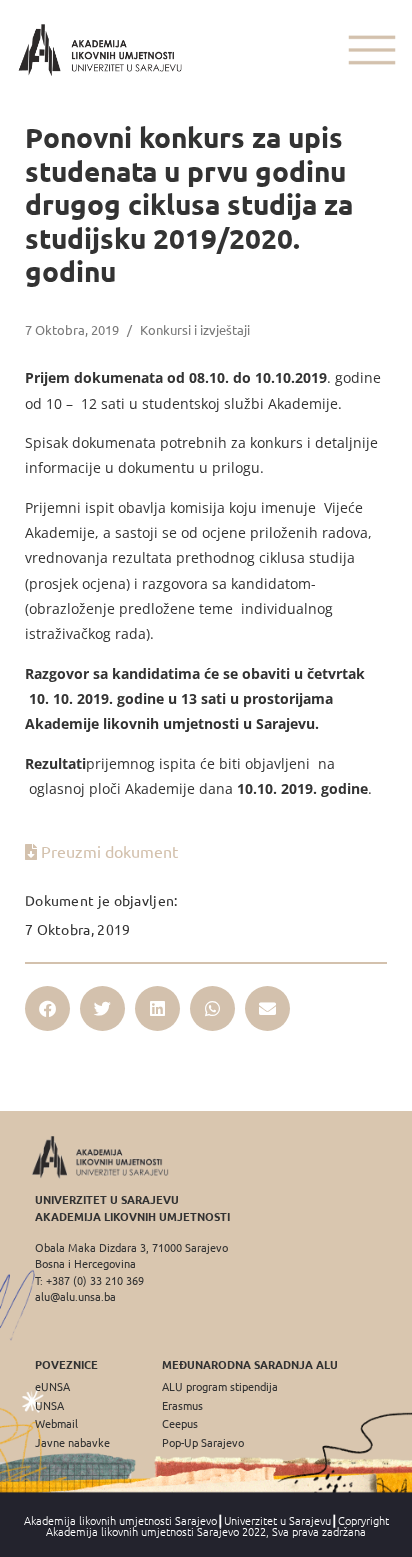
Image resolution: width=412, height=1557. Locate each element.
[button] (47, 1008)
